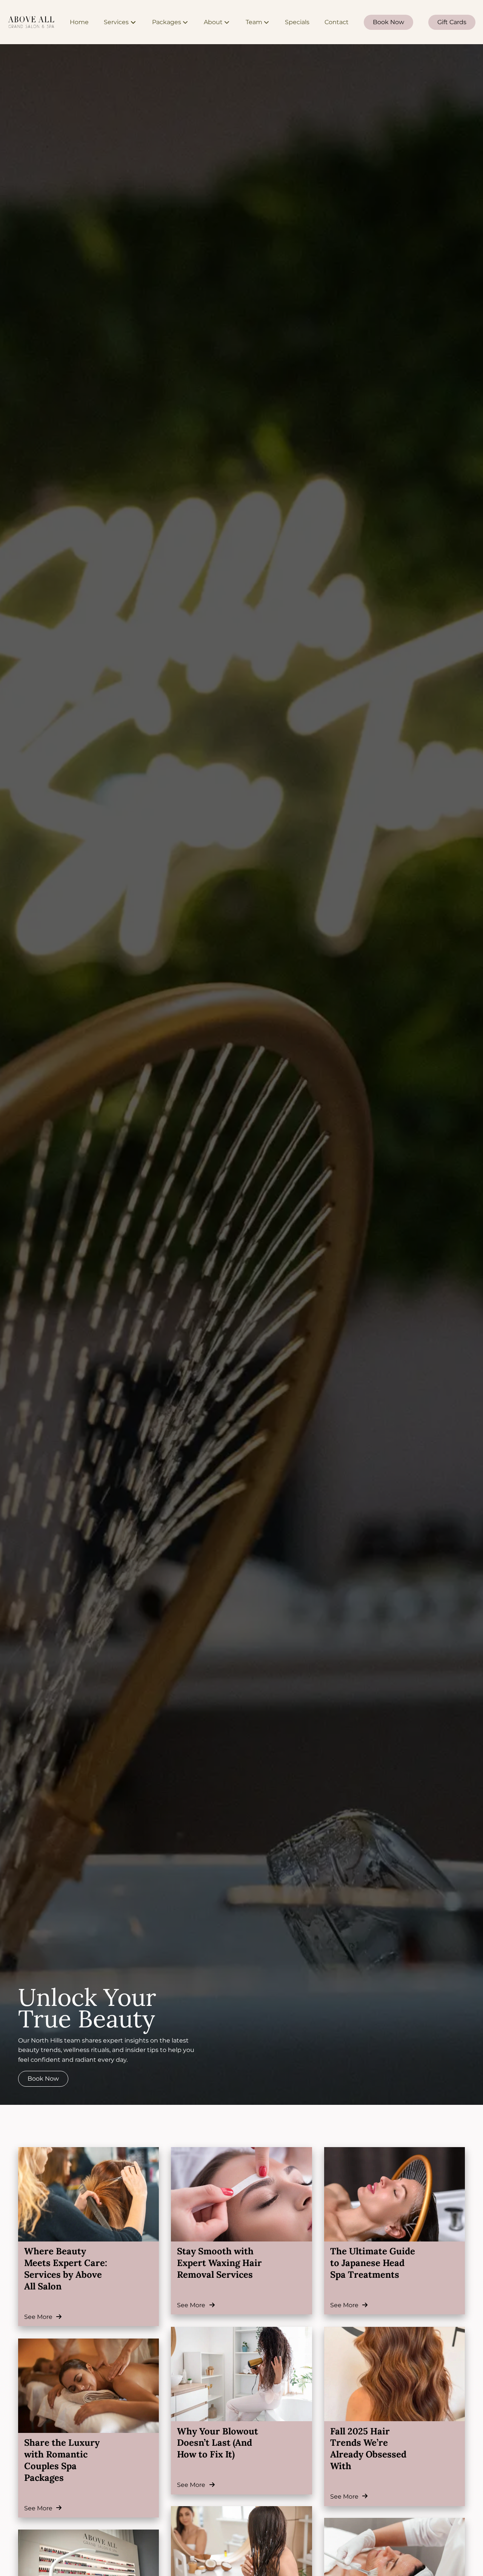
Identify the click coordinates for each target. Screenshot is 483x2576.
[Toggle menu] (133, 22)
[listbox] (170, 22)
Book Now (388, 22)
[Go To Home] (31, 22)
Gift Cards (452, 22)
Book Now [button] (43, 2079)
